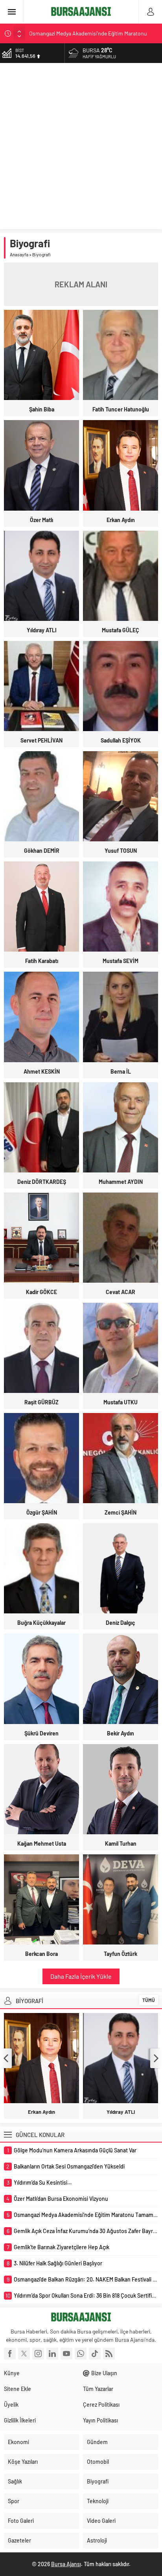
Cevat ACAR (121, 1292)
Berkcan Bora (41, 1954)
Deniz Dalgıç (121, 1623)
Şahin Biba (42, 409)
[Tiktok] (95, 2354)
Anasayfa (19, 254)
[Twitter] (24, 2354)
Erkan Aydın (121, 520)
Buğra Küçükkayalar (41, 1623)
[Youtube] (66, 2354)
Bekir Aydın (121, 1733)
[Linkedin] (52, 2354)
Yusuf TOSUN (121, 851)
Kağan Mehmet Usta (42, 1844)
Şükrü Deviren (41, 1733)
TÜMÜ (149, 2000)
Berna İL (121, 1071)
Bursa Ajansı (66, 2564)
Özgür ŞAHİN (42, 1512)
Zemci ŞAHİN (121, 1512)
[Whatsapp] (81, 2354)
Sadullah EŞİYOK (121, 740)
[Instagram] (38, 2354)
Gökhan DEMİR (42, 851)
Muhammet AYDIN (121, 1182)
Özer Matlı (41, 520)
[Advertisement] (81, 148)
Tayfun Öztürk (121, 1954)
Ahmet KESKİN (42, 1071)
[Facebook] (10, 2354)
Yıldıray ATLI (42, 630)
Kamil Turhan (121, 1844)
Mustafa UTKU (121, 1402)
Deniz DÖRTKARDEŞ (42, 1182)
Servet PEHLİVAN (41, 740)
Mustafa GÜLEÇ (121, 630)
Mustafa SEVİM (121, 961)
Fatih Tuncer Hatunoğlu (121, 409)
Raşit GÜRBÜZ (41, 1402)
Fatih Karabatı (42, 961)
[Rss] (109, 2354)
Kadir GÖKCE (41, 1292)
